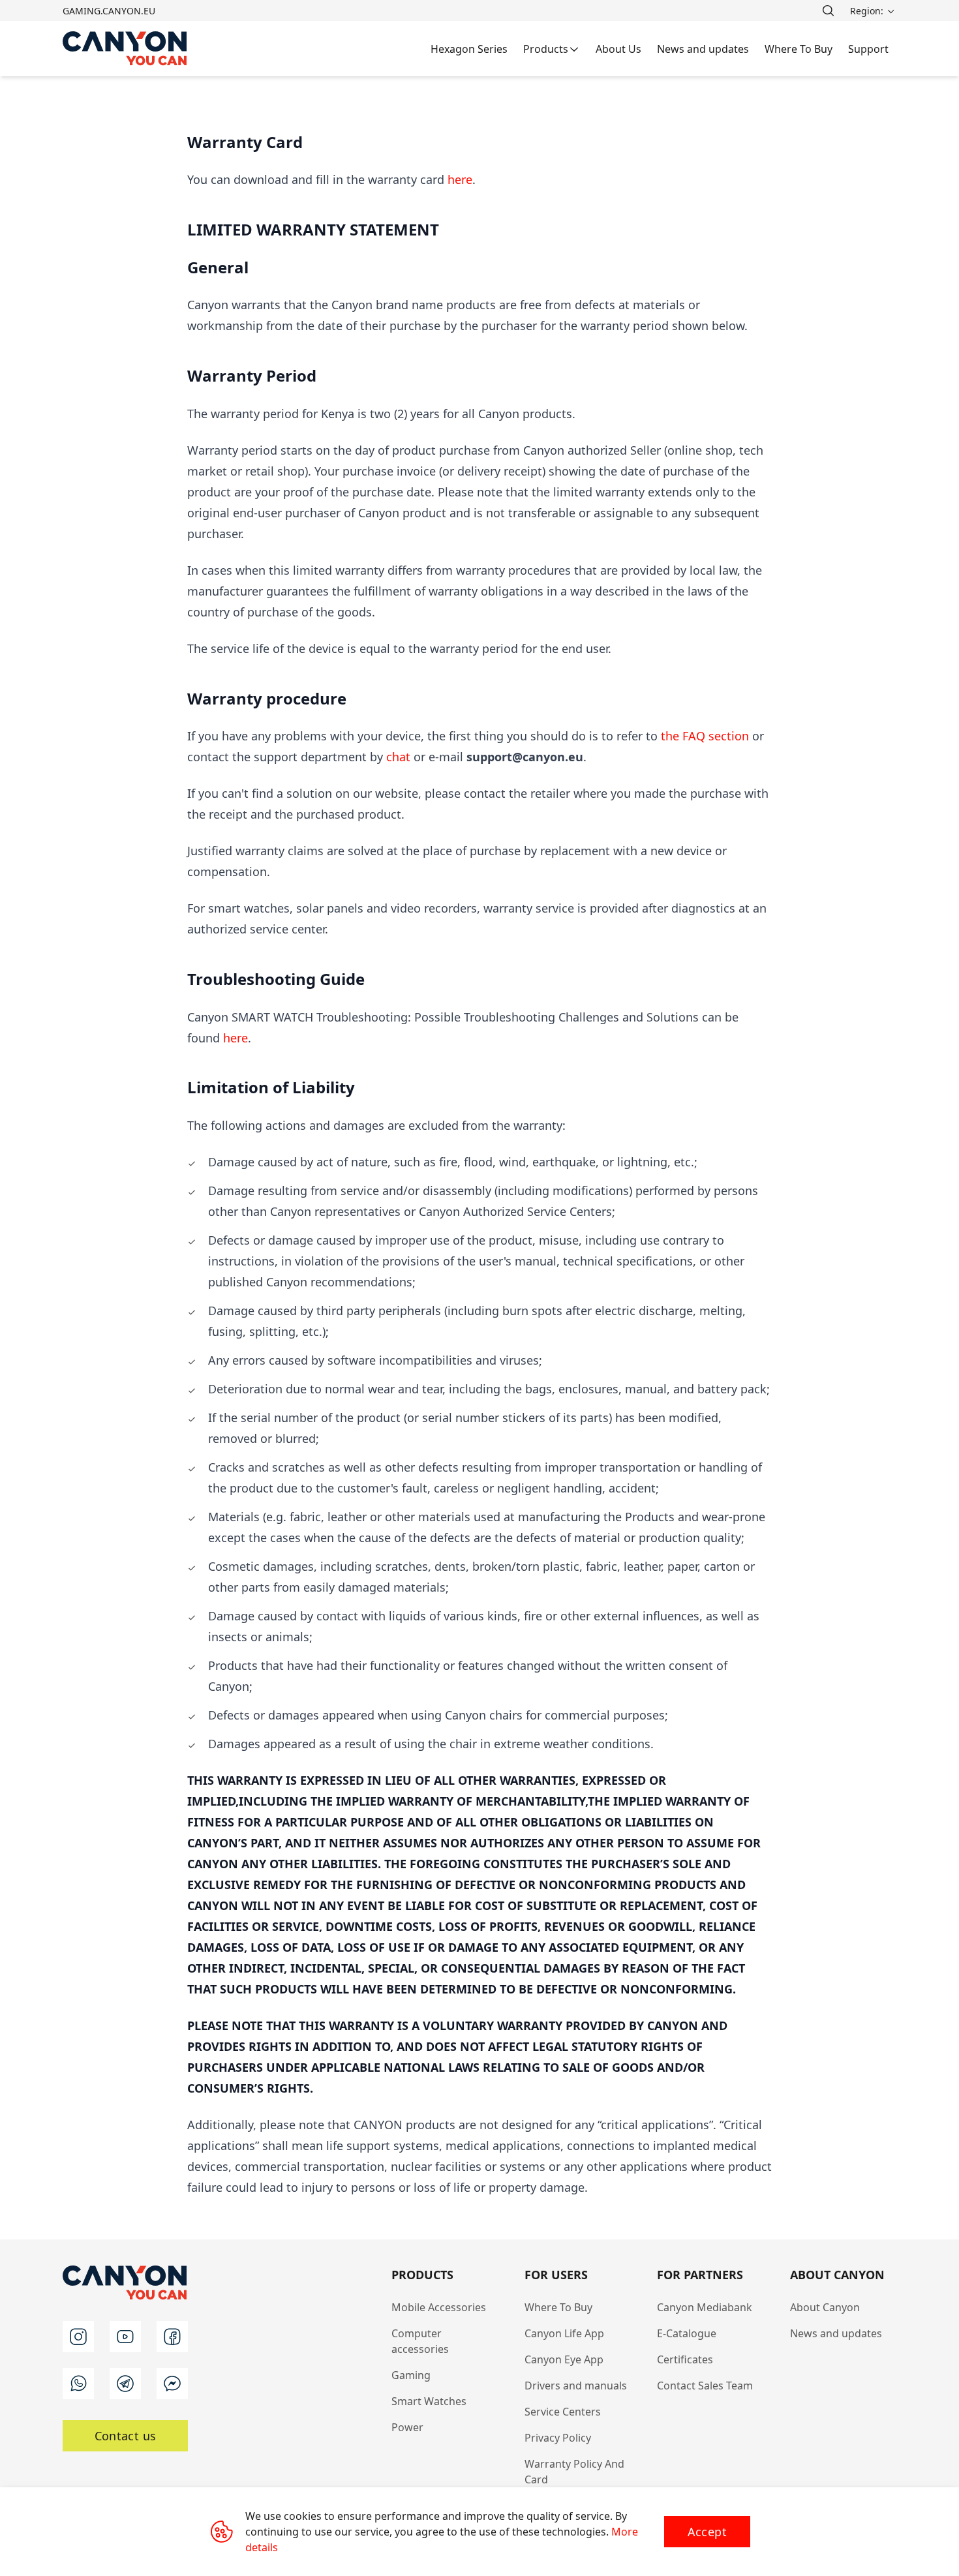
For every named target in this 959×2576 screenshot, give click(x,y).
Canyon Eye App (564, 2359)
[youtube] (125, 2337)
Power (407, 2427)
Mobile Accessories (439, 2307)
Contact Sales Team (705, 2386)
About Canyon (825, 2307)
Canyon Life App (564, 2333)
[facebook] (172, 2337)
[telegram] (125, 2384)
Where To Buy (558, 2307)
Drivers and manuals (576, 2386)
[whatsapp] (78, 2384)
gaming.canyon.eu (109, 11)
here (460, 179)
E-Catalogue (687, 2333)
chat (400, 757)
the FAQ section (705, 736)
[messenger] (172, 2384)
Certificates (685, 2359)
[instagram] (78, 2337)
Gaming (411, 2375)
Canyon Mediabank (705, 2307)
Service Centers (563, 2412)
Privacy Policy (558, 2438)
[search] (828, 10)
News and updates (836, 2333)
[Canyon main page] (125, 49)
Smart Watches (429, 2401)
